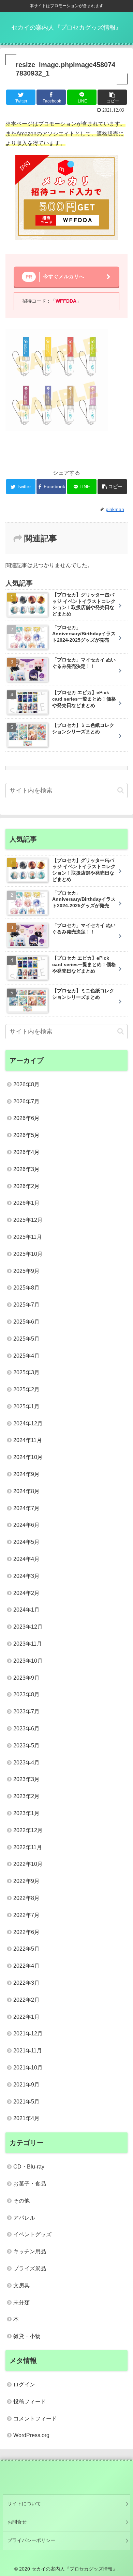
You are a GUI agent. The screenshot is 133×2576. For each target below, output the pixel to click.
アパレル (24, 2218)
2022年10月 (28, 1864)
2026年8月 (26, 1084)
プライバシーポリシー (31, 2540)
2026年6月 (26, 1118)
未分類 (21, 2302)
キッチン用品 (30, 2251)
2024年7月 (26, 1508)
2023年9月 (26, 1678)
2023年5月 (26, 1746)
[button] (121, 790)
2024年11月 (28, 1440)
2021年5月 (26, 2102)
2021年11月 (28, 2051)
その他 (21, 2201)
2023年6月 (26, 1729)
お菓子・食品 (30, 2184)
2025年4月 (26, 1356)
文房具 (21, 2285)
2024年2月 (26, 1593)
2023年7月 (26, 1711)
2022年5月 (26, 1949)
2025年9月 (26, 1271)
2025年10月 (28, 1254)
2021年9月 (26, 2085)
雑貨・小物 (27, 2336)
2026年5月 (26, 1135)
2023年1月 (26, 1813)
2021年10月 (28, 2068)
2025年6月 (26, 1322)
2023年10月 (28, 1661)
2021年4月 (26, 2118)
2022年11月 (28, 1847)
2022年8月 (26, 1898)
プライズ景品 (30, 2268)
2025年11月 (28, 1237)
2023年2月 (26, 1796)
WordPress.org (31, 2435)
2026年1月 (26, 1203)
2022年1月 (26, 2017)
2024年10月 (28, 1457)
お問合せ (17, 2522)
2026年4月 (26, 1152)
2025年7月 (26, 1305)
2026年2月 (26, 1186)
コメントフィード (35, 2419)
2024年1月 (26, 1610)
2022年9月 (26, 1881)
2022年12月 (28, 1830)
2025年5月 (26, 1339)
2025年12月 (28, 1220)
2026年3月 (26, 1169)
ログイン (24, 2385)
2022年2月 (26, 2000)
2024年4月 (26, 1559)
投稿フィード (30, 2402)
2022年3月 (26, 1983)
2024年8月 (26, 1491)
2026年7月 (26, 1101)
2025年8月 (26, 1288)
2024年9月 (26, 1474)
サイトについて (24, 2503)
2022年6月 (26, 1932)
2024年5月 (26, 1542)
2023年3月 (26, 1779)
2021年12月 (28, 2034)
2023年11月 (28, 1644)
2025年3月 (26, 1372)
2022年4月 (26, 1966)
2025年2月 (26, 1389)
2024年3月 (26, 1576)
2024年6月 (26, 1525)
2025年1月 (26, 1406)
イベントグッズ (32, 2234)
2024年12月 (28, 1423)
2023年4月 (26, 1763)
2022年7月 (26, 1915)
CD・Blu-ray (29, 2167)
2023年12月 (28, 1627)
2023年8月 (26, 1694)
